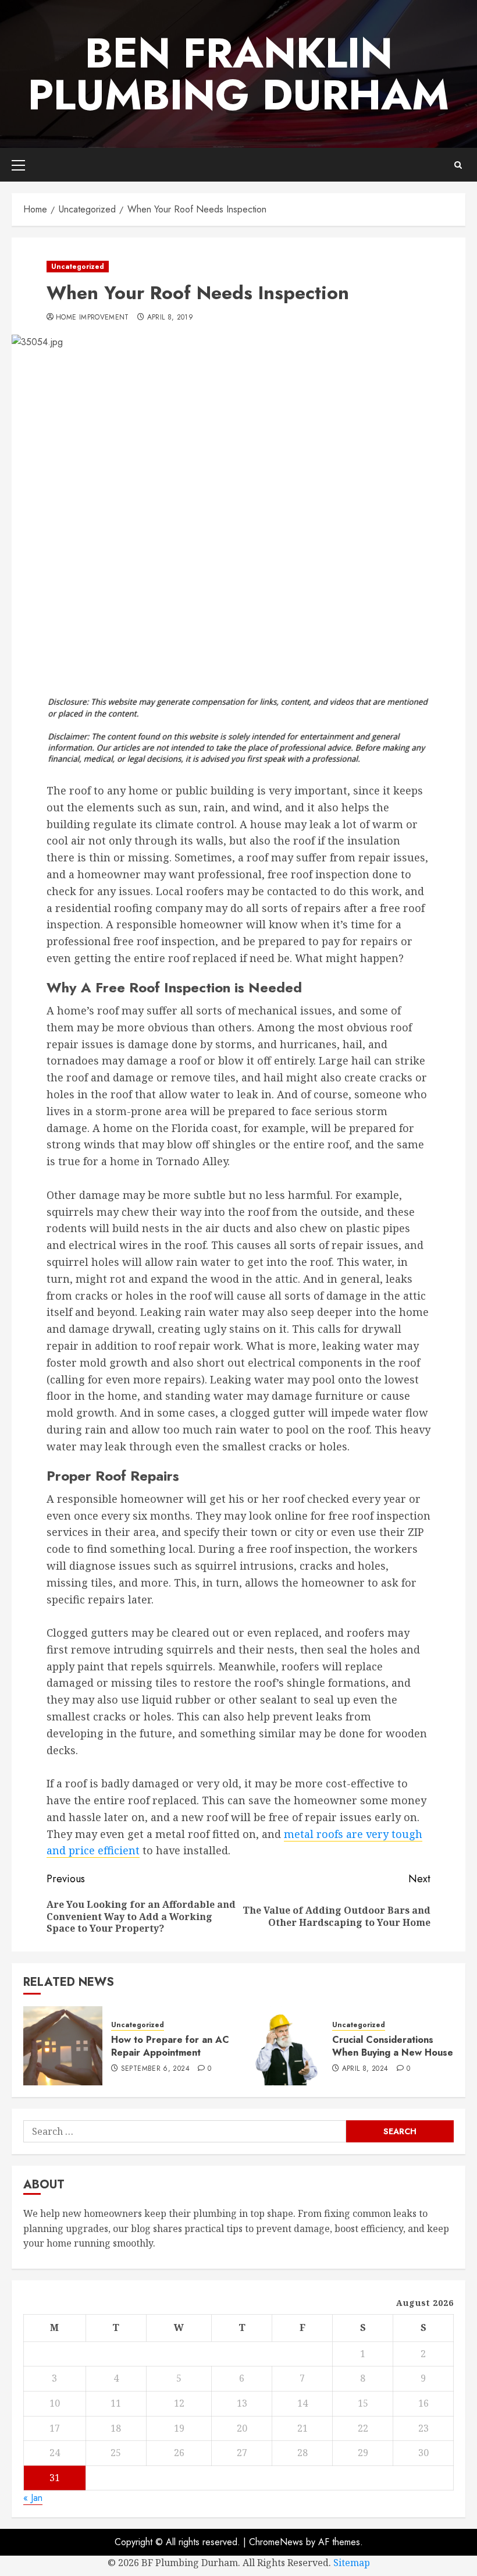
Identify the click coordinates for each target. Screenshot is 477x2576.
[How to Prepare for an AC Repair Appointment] (63, 2046)
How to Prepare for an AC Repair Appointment (170, 2046)
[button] (18, 165)
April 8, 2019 (170, 318)
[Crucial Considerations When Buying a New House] (284, 2046)
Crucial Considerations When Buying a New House (393, 2046)
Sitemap (352, 2563)
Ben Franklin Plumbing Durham (238, 74)
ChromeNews (276, 2542)
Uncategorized (78, 267)
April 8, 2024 (365, 2069)
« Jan (33, 2498)
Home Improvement (92, 318)
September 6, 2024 (155, 2069)
